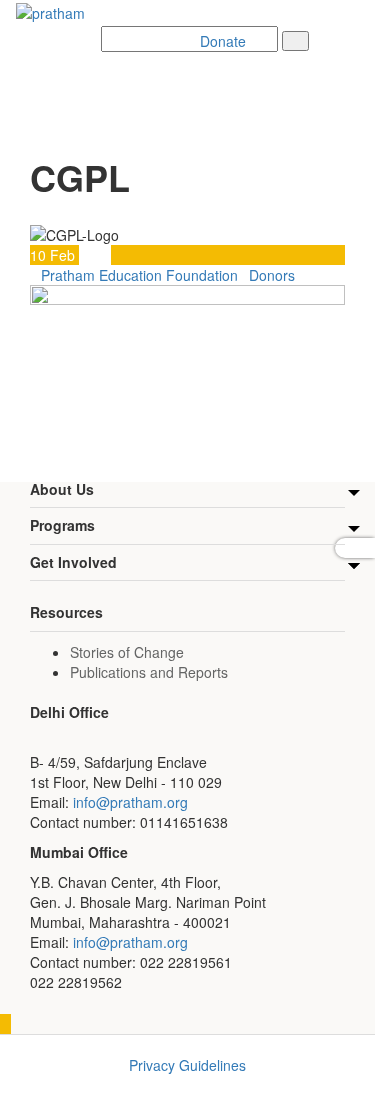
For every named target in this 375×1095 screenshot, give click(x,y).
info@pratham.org (130, 802)
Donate (223, 41)
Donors (272, 275)
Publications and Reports (149, 672)
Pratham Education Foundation (139, 275)
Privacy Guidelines (187, 1065)
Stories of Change (127, 652)
